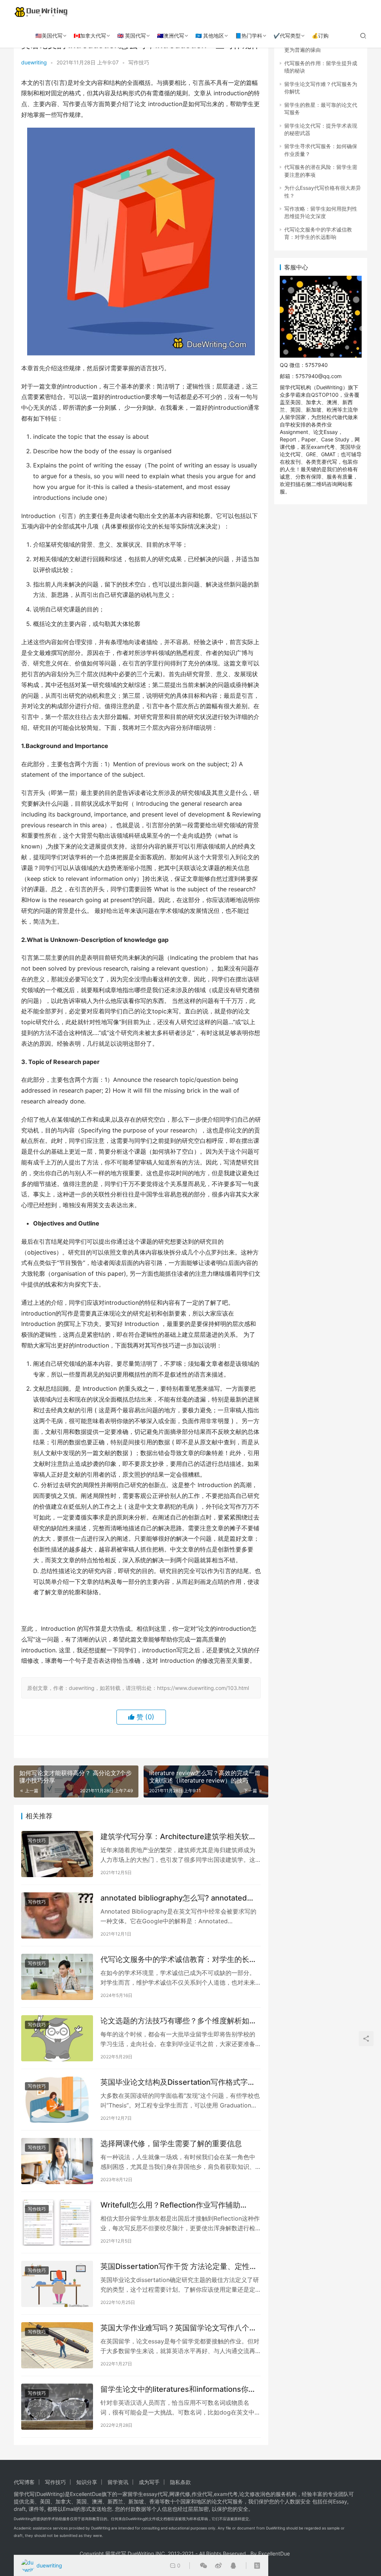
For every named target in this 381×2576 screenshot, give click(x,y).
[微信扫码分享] (204, 2566)
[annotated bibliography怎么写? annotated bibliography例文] (57, 1915)
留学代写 (24, 2494)
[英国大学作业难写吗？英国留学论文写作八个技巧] (57, 2345)
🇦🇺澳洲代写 (171, 36)
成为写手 (149, 2482)
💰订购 (320, 36)
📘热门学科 (249, 36)
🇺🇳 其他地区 (210, 36)
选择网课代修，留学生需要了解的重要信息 (171, 2144)
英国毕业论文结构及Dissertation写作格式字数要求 (178, 2082)
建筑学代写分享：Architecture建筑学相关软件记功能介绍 (178, 1837)
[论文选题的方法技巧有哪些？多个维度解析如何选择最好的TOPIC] (57, 2038)
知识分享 (87, 2482)
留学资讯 (118, 2482)
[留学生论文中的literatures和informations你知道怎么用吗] (57, 2407)
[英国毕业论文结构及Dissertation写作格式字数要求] (57, 2100)
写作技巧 (139, 62)
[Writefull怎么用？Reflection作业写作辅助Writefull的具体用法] (57, 2222)
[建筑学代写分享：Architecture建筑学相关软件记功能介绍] (57, 1854)
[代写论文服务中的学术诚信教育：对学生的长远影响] (57, 1977)
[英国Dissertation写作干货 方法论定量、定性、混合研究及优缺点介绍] (57, 2284)
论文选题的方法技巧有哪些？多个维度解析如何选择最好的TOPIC (179, 2021)
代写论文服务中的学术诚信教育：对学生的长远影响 (179, 1960)
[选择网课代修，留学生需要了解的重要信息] (57, 2161)
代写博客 (24, 2482)
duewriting (34, 62)
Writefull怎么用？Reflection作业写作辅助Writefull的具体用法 (170, 2205)
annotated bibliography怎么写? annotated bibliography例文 (174, 1898)
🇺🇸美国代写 (49, 36)
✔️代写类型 (287, 36)
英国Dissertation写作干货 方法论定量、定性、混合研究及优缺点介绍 (179, 2267)
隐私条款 (180, 2482)
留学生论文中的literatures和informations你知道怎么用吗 (178, 2389)
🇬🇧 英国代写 (132, 36)
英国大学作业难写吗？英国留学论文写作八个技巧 (179, 2328)
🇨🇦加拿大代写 (90, 36)
